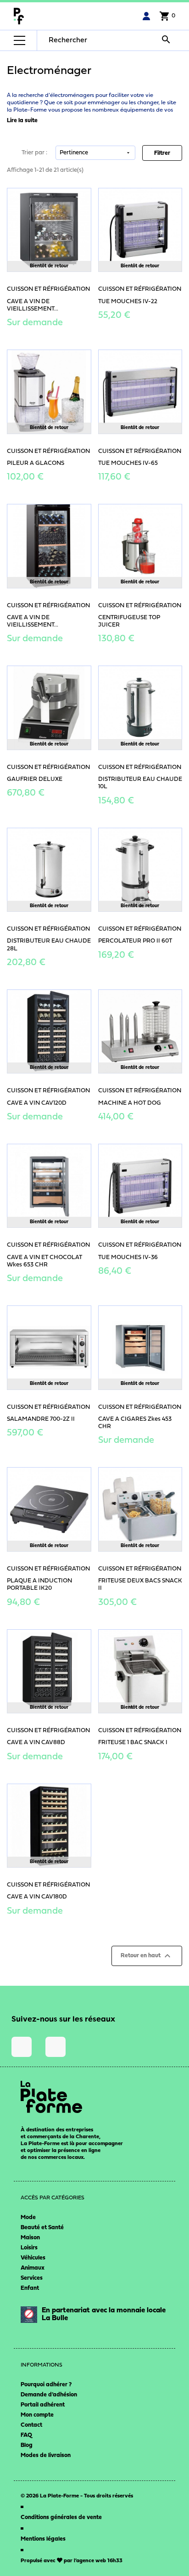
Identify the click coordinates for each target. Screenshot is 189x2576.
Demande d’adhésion (49, 2395)
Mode (28, 2217)
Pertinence (95, 153)
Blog (27, 2445)
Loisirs (29, 2248)
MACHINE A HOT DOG (130, 1103)
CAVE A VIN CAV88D (36, 1743)
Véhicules (33, 2258)
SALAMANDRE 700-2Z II (41, 1419)
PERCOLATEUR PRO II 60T (135, 941)
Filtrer (162, 153)
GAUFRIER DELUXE (35, 779)
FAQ (26, 2435)
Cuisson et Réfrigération (48, 289)
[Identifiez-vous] (146, 16)
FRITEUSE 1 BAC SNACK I (133, 1743)
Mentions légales (43, 2539)
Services (32, 2278)
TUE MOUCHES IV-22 (128, 302)
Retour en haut (147, 1956)
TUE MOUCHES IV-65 (128, 463)
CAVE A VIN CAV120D (37, 1103)
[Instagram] (22, 2047)
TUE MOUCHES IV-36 (128, 1257)
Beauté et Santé (42, 2228)
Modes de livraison (46, 2455)
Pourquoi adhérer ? (46, 2385)
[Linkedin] (56, 2047)
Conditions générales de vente (61, 2517)
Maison (30, 2238)
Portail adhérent (43, 2405)
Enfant (30, 2288)
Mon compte (37, 2415)
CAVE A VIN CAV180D (37, 1897)
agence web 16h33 (99, 2561)
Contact (31, 2425)
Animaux (33, 2268)
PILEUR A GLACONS (36, 463)
